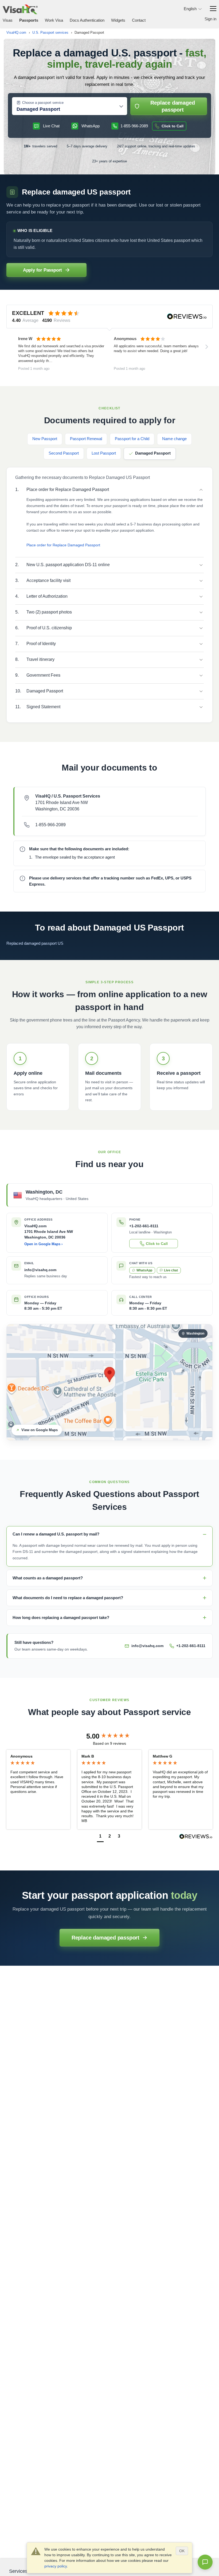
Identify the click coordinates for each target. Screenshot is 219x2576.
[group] (109, 1736)
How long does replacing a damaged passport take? (61, 1617)
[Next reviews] (207, 347)
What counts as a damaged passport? (48, 1578)
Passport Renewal (86, 439)
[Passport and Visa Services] (20, 9)
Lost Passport (104, 453)
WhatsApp (144, 1270)
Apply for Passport (42, 270)
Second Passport (64, 453)
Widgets (118, 20)
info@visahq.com (40, 1270)
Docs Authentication (87, 20)
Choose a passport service (43, 103)
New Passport (45, 439)
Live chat (171, 1270)
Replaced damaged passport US (35, 943)
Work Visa (54, 20)
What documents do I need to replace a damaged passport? (68, 1598)
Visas (8, 20)
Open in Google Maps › (43, 1244)
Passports (29, 20)
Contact (139, 20)
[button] (100, 1837)
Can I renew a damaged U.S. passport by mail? (56, 1534)
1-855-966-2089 (50, 825)
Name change (174, 439)
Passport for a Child (132, 439)
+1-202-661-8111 (191, 1646)
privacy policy (56, 2566)
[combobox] (67, 109)
